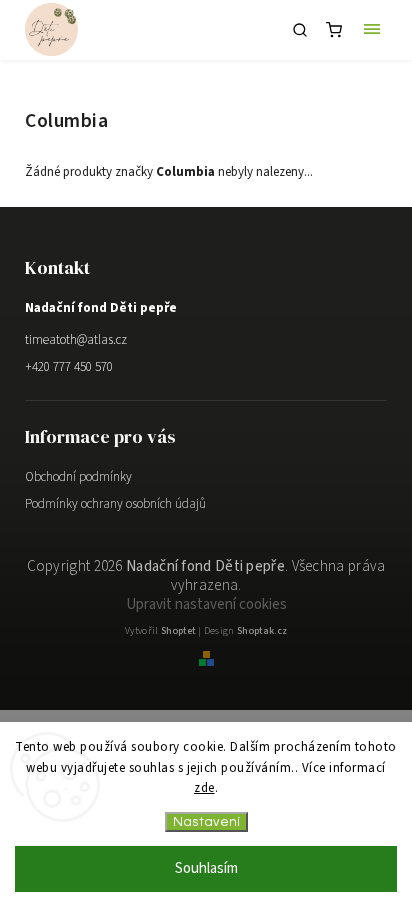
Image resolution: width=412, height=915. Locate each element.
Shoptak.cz (262, 631)
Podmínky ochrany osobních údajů (115, 504)
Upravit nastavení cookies (206, 604)
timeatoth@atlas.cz (76, 340)
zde (204, 788)
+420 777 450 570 (69, 367)
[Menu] (372, 30)
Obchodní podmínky (78, 477)
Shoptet (178, 631)
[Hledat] (300, 30)
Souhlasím (206, 868)
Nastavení (206, 822)
